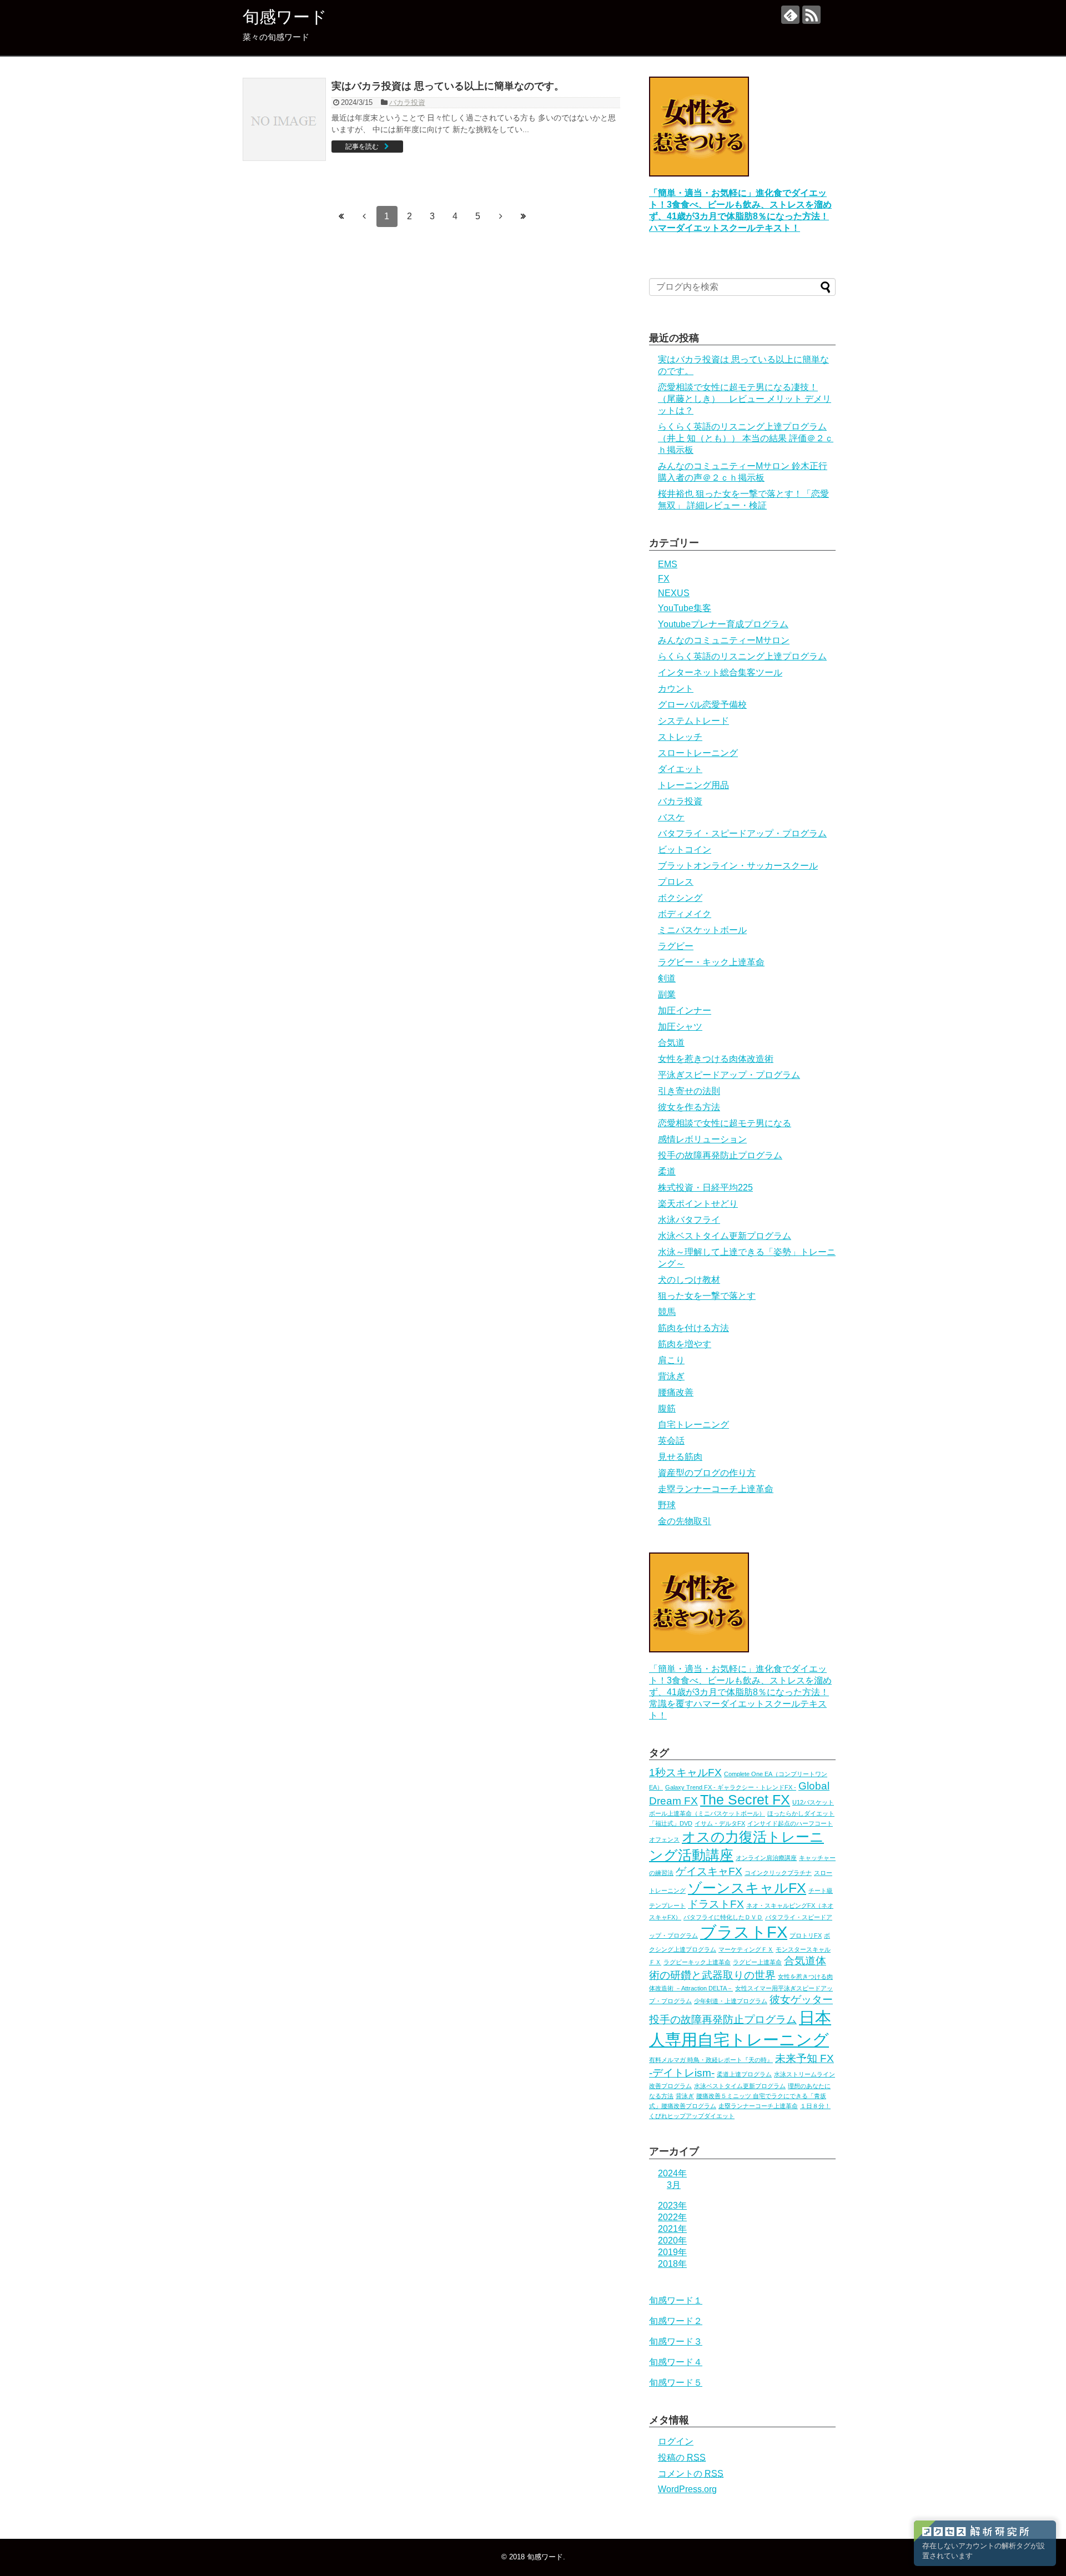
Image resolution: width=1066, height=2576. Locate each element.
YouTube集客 (685, 608)
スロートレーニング (698, 753)
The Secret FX (745, 1800)
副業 (667, 994)
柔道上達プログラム (744, 2074)
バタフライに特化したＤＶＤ (723, 1917)
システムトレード (693, 721)
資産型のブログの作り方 (707, 1473)
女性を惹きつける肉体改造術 (716, 1059)
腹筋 (667, 1408)
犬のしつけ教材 (689, 1280)
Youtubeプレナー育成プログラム (723, 624)
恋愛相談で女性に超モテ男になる (725, 1123)
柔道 (667, 1171)
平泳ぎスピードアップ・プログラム (729, 1075)
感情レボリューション (702, 1139)
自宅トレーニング (693, 1425)
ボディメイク (685, 914)
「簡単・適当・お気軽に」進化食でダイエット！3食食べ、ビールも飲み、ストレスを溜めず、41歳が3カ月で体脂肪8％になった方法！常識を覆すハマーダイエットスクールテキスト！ (740, 1692)
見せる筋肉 (680, 1457)
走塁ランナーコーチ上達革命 (716, 1489)
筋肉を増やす (685, 1344)
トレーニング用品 (693, 785)
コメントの (691, 2474)
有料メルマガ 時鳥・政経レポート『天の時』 (711, 2060)
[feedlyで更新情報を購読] (790, 15)
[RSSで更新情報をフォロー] (811, 15)
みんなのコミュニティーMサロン (724, 640)
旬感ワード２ (676, 2321)
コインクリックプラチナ (778, 1873)
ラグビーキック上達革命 (697, 1962)
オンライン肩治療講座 (766, 1858)
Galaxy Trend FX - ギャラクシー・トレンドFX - (731, 1787)
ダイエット (680, 769)
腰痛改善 (676, 1392)
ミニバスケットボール (702, 930)
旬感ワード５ (676, 2383)
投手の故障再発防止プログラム (720, 1155)
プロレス (676, 882)
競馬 (667, 1312)
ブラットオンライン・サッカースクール (738, 866)
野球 (667, 1505)
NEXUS (674, 593)
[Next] (501, 216)
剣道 (667, 978)
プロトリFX (806, 1935)
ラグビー (676, 946)
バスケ (671, 817)
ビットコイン (685, 850)
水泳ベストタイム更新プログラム (725, 1236)
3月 (674, 2185)
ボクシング (680, 898)
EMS (668, 564)
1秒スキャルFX (685, 1773)
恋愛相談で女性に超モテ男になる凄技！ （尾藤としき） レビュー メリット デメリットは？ (745, 399)
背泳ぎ (671, 1376)
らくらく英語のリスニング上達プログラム (742, 656)
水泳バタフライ (689, 1220)
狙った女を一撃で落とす (707, 1296)
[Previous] (364, 216)
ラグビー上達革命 (757, 1962)
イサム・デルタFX (720, 1823)
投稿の (682, 2457)
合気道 (671, 1043)
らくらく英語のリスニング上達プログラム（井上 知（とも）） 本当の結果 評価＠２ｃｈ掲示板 (746, 438)
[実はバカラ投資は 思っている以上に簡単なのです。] (284, 119)
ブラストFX (744, 1932)
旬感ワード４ (676, 2362)
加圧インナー (685, 1010)
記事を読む (362, 147)
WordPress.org (687, 2489)
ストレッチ (680, 737)
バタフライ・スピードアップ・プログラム (742, 833)
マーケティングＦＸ (746, 1949)
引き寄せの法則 (689, 1091)
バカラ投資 (407, 102)
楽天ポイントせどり (698, 1204)
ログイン (676, 2441)
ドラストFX (716, 1904)
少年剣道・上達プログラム (731, 2001)
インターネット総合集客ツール (720, 672)
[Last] (524, 216)
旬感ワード (285, 17)
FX (664, 579)
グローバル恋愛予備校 (702, 705)
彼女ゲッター (801, 2000)
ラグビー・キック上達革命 (711, 962)
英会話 (671, 1441)
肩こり (671, 1360)
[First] (341, 216)
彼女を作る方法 (689, 1107)
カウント (676, 689)
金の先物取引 (685, 1521)
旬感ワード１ (676, 2300)
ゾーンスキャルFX (747, 1888)
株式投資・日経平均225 (705, 1188)
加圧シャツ (680, 1027)
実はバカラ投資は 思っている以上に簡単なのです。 (448, 86)
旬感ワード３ (676, 2341)
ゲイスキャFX (709, 1871)
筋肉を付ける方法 (693, 1328)
